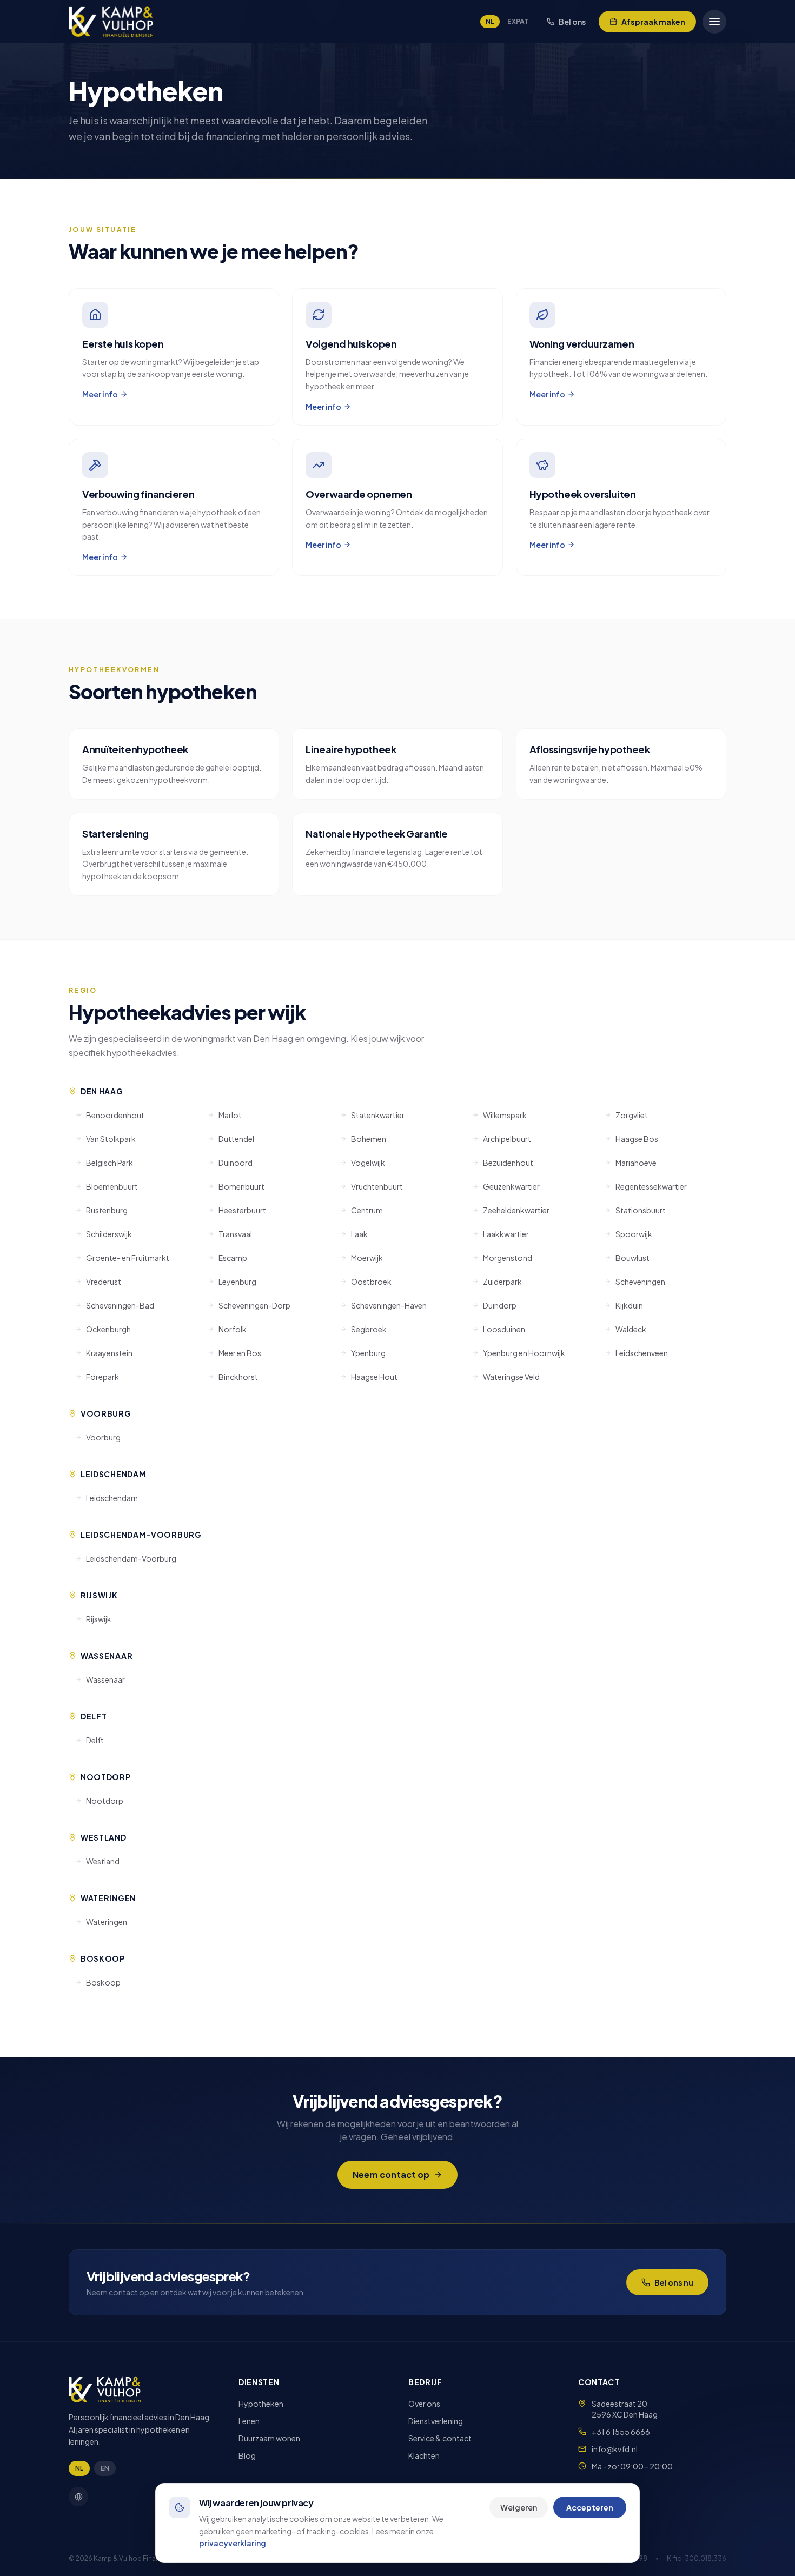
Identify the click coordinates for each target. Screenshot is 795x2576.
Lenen (249, 2421)
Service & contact (440, 2438)
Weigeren (519, 2507)
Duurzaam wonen (269, 2438)
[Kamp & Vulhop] (111, 22)
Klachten (424, 2455)
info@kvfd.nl (615, 2449)
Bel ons (572, 22)
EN (105, 2468)
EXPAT (518, 21)
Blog (247, 2455)
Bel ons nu (674, 2282)
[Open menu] (714, 22)
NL (490, 21)
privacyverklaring (233, 2543)
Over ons (424, 2404)
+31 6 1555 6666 (621, 2432)
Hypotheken (261, 2404)
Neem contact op (391, 2175)
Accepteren (590, 2507)
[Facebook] (78, 2497)
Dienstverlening (436, 2421)
